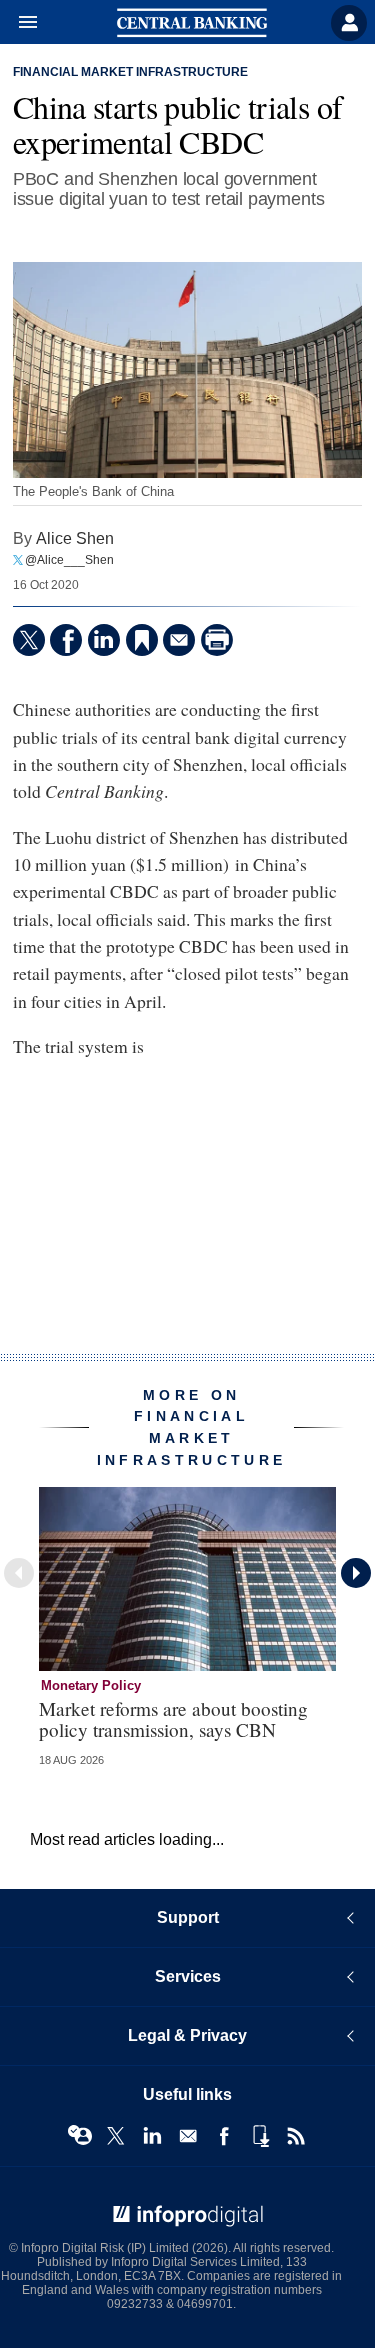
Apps (260, 2136)
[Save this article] (142, 640)
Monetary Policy (91, 1685)
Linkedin (152, 2136)
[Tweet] (29, 640)
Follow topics (80, 2136)
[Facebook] (66, 640)
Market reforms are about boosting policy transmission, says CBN (173, 1719)
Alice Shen (75, 538)
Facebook (224, 2136)
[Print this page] (217, 640)
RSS (296, 2136)
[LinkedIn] (104, 640)
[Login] (349, 23)
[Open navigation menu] (19, 23)
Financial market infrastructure (130, 72)
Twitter (116, 2136)
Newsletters (188, 2136)
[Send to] (179, 640)
